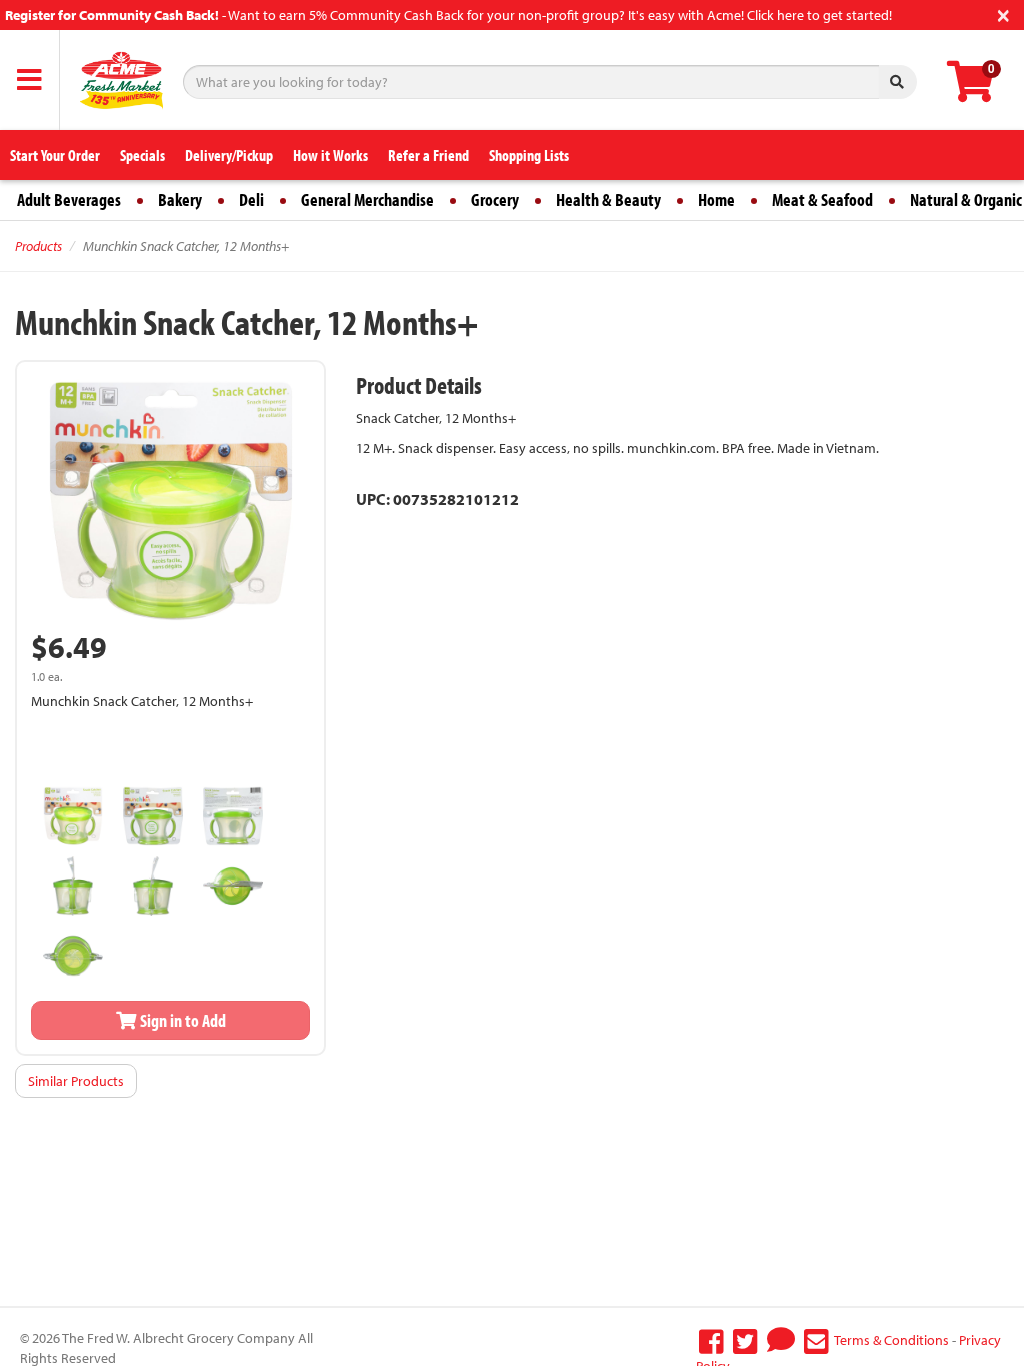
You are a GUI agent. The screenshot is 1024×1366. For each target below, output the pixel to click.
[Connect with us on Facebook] (711, 1340)
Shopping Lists (529, 155)
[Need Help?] (781, 1340)
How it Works (330, 155)
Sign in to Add (181, 1020)
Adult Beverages (69, 199)
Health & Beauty (608, 199)
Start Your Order (55, 155)
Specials (142, 155)
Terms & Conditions (891, 1340)
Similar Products (76, 1081)
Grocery (495, 199)
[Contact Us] (816, 1340)
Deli (251, 199)
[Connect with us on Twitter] (745, 1340)
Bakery (180, 199)
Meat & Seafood (822, 199)
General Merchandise (367, 199)
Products (38, 246)
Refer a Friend (428, 155)
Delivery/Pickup (229, 155)
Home (716, 199)
